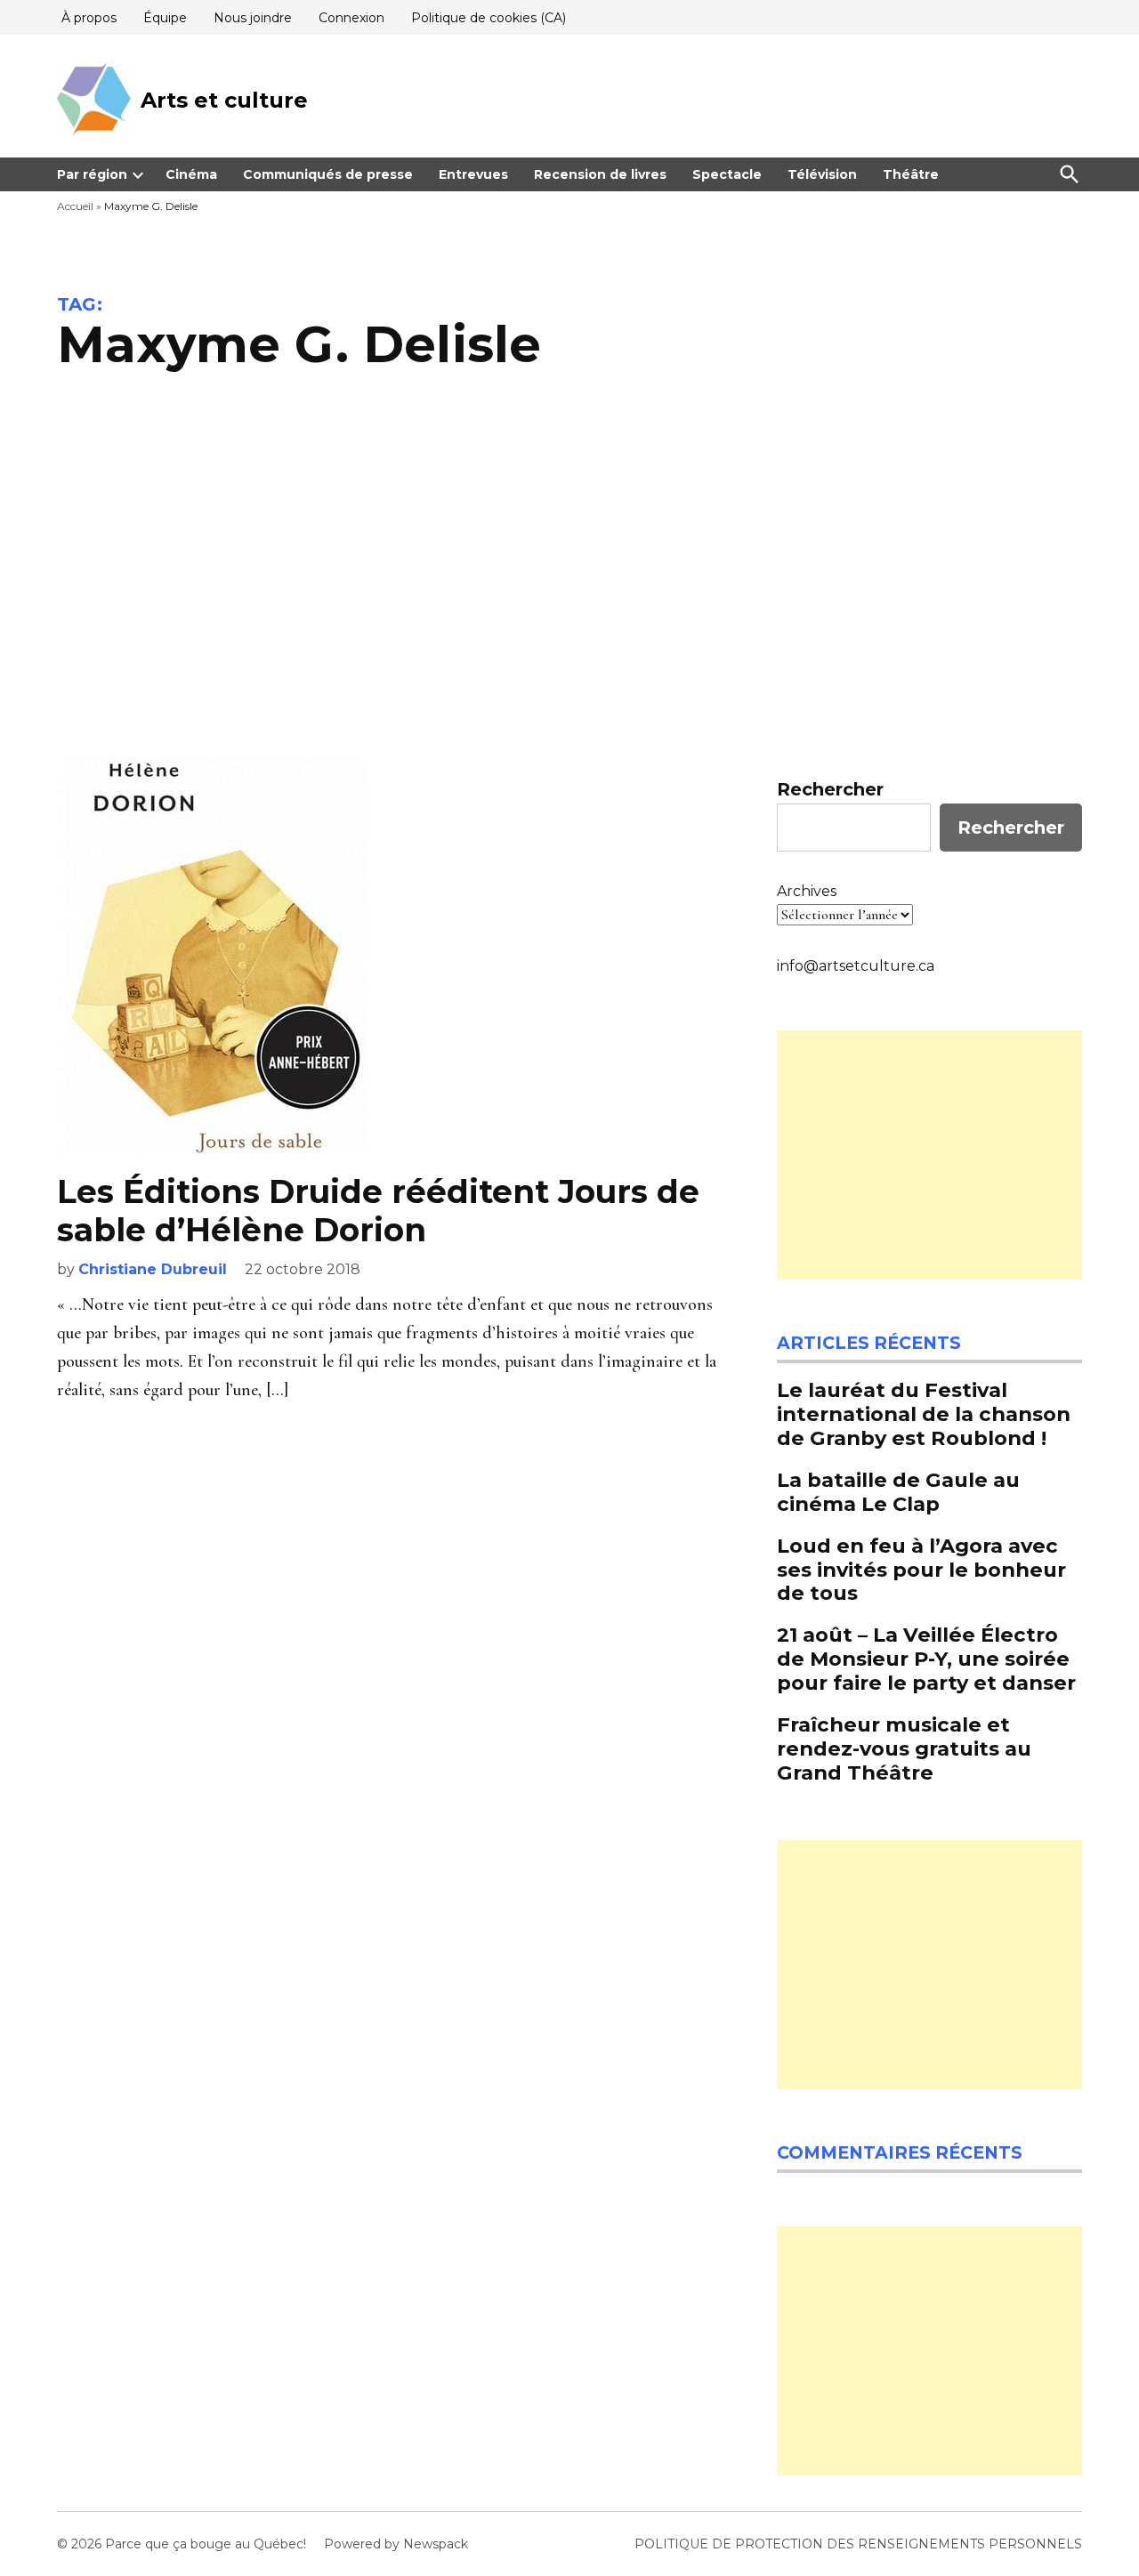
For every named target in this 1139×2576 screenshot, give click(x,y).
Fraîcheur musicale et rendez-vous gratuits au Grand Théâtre (904, 1748)
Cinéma (191, 174)
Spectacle (727, 174)
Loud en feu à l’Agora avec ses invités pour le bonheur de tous (921, 1570)
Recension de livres (600, 174)
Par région (92, 174)
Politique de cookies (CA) (489, 18)
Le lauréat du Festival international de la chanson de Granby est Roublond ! (924, 1414)
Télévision (822, 174)
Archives (807, 891)
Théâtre (911, 174)
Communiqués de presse (328, 174)
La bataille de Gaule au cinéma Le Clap (898, 1492)
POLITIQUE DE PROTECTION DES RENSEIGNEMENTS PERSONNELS (858, 2544)
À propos (89, 18)
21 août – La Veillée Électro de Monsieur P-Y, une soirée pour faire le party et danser (926, 1659)
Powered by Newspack (396, 2544)
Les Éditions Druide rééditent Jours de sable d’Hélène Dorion (378, 1211)
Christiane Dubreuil (153, 1269)
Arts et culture (224, 100)
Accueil (75, 206)
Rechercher (830, 789)
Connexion (351, 18)
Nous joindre (253, 18)
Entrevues (473, 174)
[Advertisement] (569, 579)
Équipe (165, 18)
